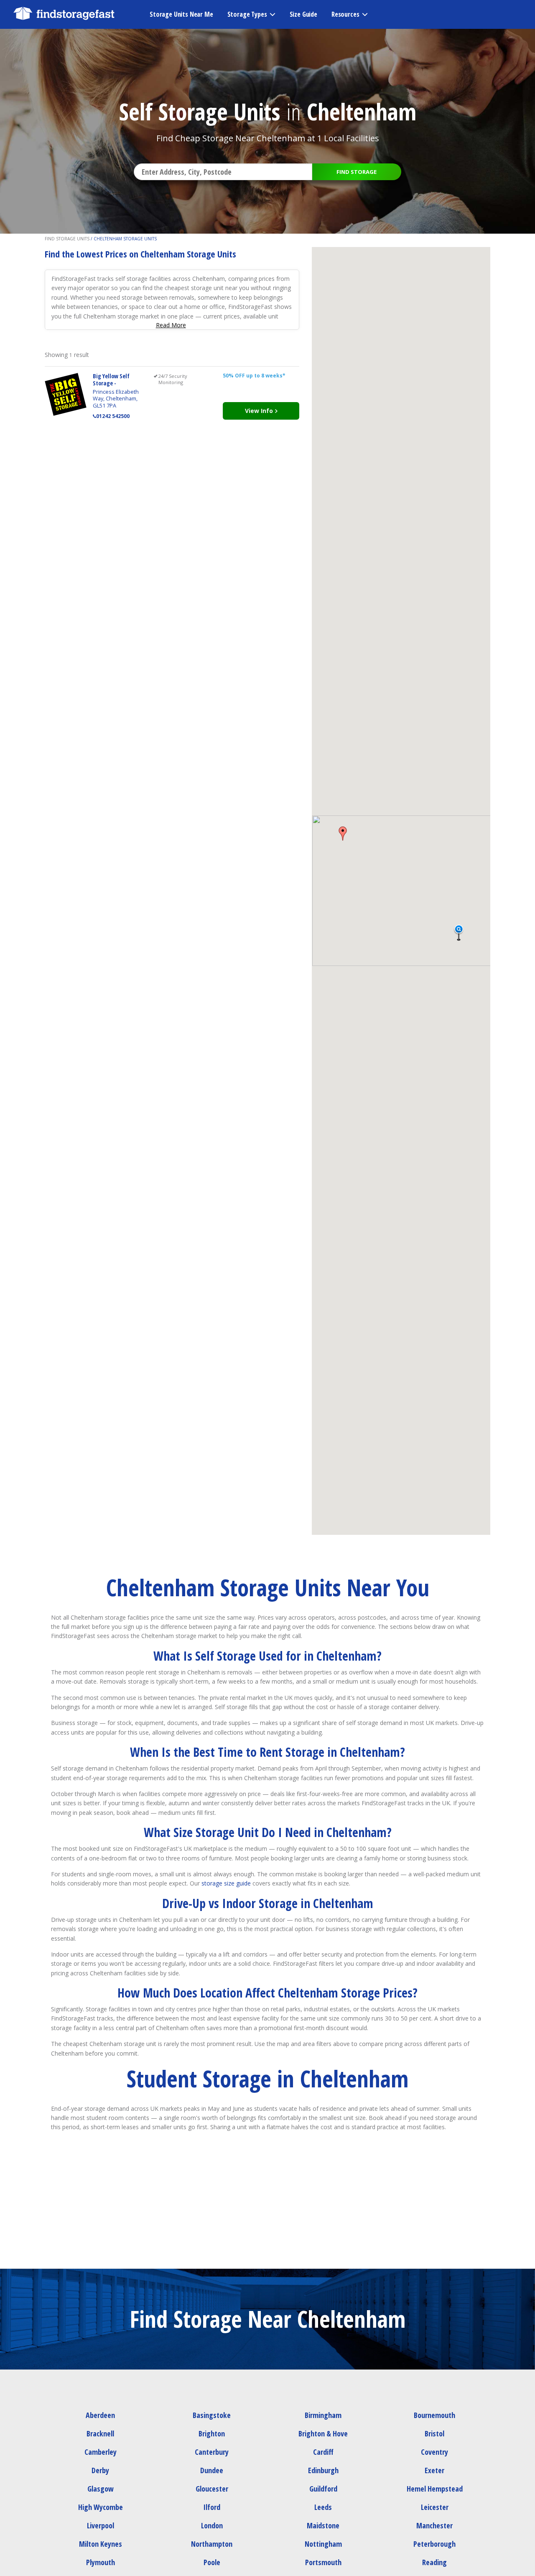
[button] (343, 833)
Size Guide (303, 14)
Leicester (435, 2507)
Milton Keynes (101, 2544)
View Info (260, 411)
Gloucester (212, 2489)
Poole (212, 2562)
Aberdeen (100, 2415)
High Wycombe (101, 2507)
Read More (171, 325)
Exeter (434, 2470)
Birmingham (323, 2415)
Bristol (434, 2433)
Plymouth (101, 2562)
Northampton (212, 2544)
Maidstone (323, 2525)
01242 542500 (113, 416)
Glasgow (101, 2489)
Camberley (101, 2452)
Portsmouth (323, 2562)
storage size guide (226, 1883)
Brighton (212, 2433)
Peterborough (434, 2544)
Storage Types (247, 14)
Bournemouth (434, 2415)
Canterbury (212, 2452)
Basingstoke (212, 2415)
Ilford (212, 2507)
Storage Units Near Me (181, 14)
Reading (434, 2562)
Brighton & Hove (323, 2433)
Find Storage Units (67, 239)
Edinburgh (323, 2470)
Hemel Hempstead (435, 2489)
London (212, 2525)
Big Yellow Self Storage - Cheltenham (111, 383)
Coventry (434, 2452)
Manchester (434, 2525)
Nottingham (323, 2544)
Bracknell (100, 2433)
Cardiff (323, 2452)
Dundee (212, 2470)
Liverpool (101, 2525)
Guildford (323, 2489)
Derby (100, 2470)
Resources (345, 14)
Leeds (323, 2507)
